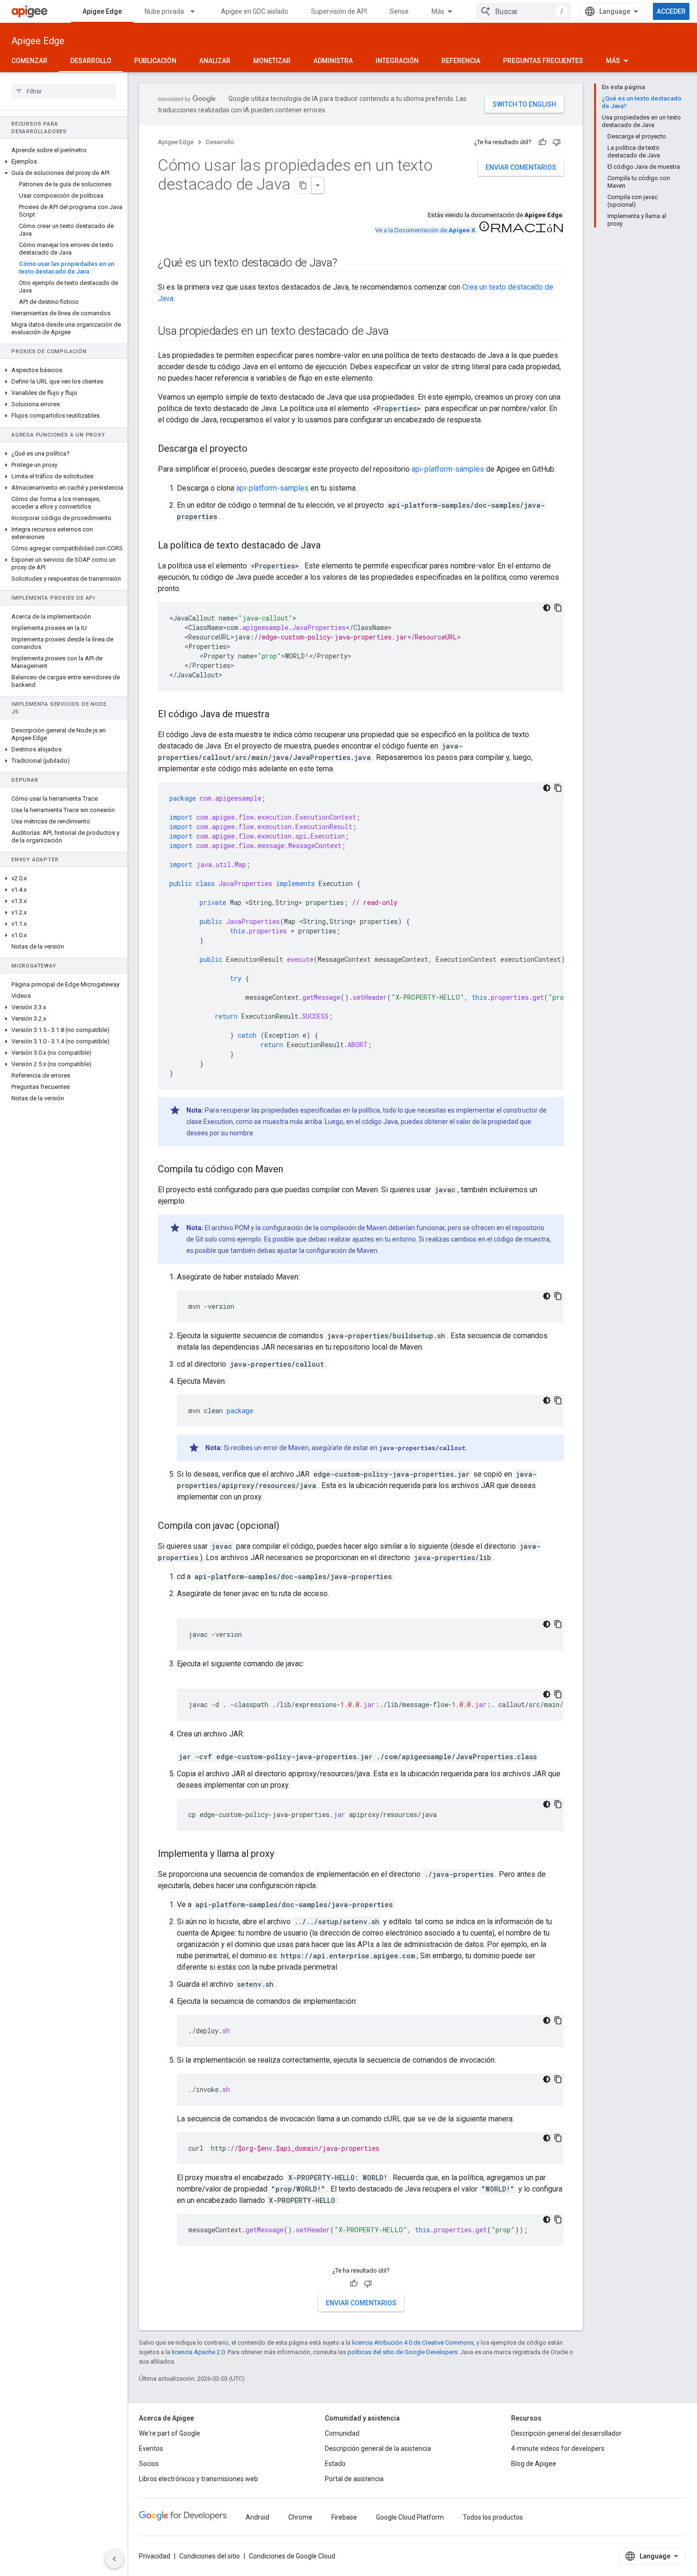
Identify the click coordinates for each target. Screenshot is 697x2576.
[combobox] (523, 11)
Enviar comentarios (521, 167)
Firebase (344, 2517)
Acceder (671, 11)
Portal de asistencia (354, 2479)
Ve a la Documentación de (425, 230)
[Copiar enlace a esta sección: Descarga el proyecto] (257, 449)
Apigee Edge (102, 11)
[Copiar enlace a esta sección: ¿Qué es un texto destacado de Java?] (347, 264)
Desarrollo (91, 61)
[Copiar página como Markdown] (303, 185)
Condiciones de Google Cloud (292, 2556)
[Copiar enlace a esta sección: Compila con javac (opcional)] (289, 1526)
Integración (397, 61)
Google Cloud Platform (410, 2517)
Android (257, 2517)
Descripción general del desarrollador (566, 2433)
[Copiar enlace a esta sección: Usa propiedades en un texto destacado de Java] (398, 332)
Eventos (151, 2448)
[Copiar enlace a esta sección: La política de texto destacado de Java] (330, 546)
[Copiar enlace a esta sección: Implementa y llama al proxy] (284, 1854)
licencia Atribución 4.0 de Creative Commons (413, 2343)
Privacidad (155, 2556)
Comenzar (29, 61)
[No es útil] (557, 142)
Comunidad (342, 2433)
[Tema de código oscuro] (547, 608)
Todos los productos (493, 2517)
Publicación (155, 61)
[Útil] (542, 142)
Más (438, 11)
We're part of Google (170, 2433)
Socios (149, 2464)
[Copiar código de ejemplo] (558, 608)
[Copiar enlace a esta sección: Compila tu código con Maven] (293, 1170)
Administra (333, 61)
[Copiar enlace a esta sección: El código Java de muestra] (279, 715)
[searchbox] (64, 91)
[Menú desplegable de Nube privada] (197, 11)
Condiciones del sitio (210, 2556)
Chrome (300, 2517)
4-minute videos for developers (558, 2448)
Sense (399, 11)
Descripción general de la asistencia (378, 2448)
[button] (64, 162)
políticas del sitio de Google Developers (403, 2352)
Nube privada (164, 11)
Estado (335, 2464)
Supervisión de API (339, 11)
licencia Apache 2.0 (198, 2352)
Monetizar (272, 61)
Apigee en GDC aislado (255, 11)
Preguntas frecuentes (543, 61)
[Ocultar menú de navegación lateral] (114, 2559)
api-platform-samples (448, 469)
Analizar (215, 61)
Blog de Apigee (534, 2464)
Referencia (461, 61)
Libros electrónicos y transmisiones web (198, 2479)
